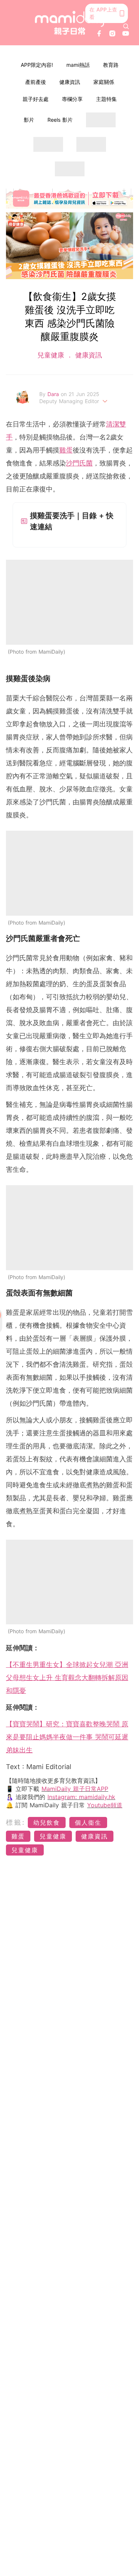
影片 (29, 120)
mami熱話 (78, 65)
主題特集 (106, 99)
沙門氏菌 (79, 463)
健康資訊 (70, 82)
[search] (126, 26)
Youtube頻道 (105, 1805)
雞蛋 (66, 450)
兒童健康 (52, 355)
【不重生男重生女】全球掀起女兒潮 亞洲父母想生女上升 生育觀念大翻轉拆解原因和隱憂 (67, 1678)
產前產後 (36, 82)
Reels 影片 (60, 120)
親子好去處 (36, 99)
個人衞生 (88, 1823)
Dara (54, 394)
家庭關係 (104, 82)
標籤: (16, 1822)
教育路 (111, 65)
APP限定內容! (37, 65)
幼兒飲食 (47, 1823)
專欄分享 (72, 99)
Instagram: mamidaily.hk (81, 1797)
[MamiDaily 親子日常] (70, 23)
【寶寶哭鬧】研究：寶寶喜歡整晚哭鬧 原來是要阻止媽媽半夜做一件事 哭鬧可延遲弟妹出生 (67, 1737)
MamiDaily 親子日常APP (75, 1789)
